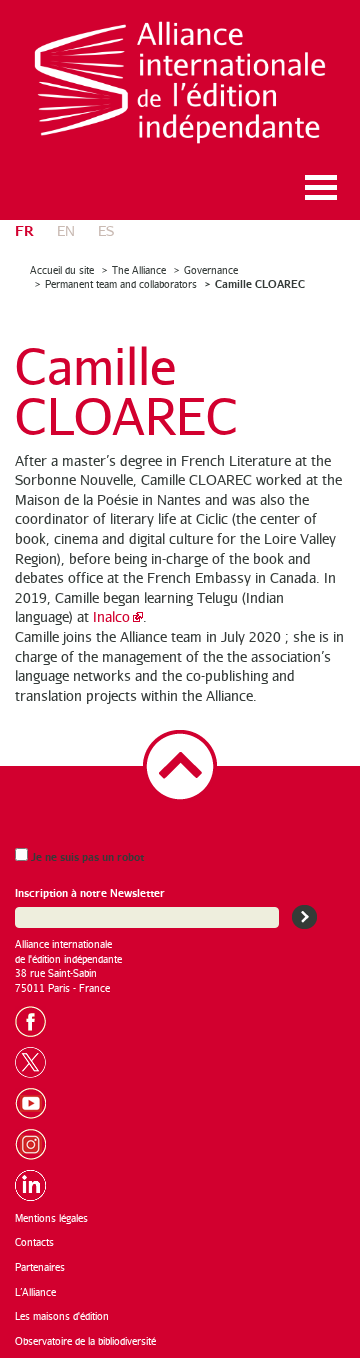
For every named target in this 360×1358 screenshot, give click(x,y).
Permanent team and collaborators (121, 284)
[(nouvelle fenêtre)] (37, 1019)
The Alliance (139, 270)
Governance (211, 270)
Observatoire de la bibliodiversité (85, 1341)
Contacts (34, 1242)
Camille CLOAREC (260, 283)
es (106, 230)
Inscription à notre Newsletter (90, 892)
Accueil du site (62, 270)
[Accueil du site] (180, 82)
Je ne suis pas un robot (86, 856)
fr (24, 229)
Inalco (111, 616)
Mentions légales (51, 1218)
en (66, 230)
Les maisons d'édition (62, 1316)
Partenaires (40, 1267)
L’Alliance (35, 1292)
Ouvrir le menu (321, 187)
